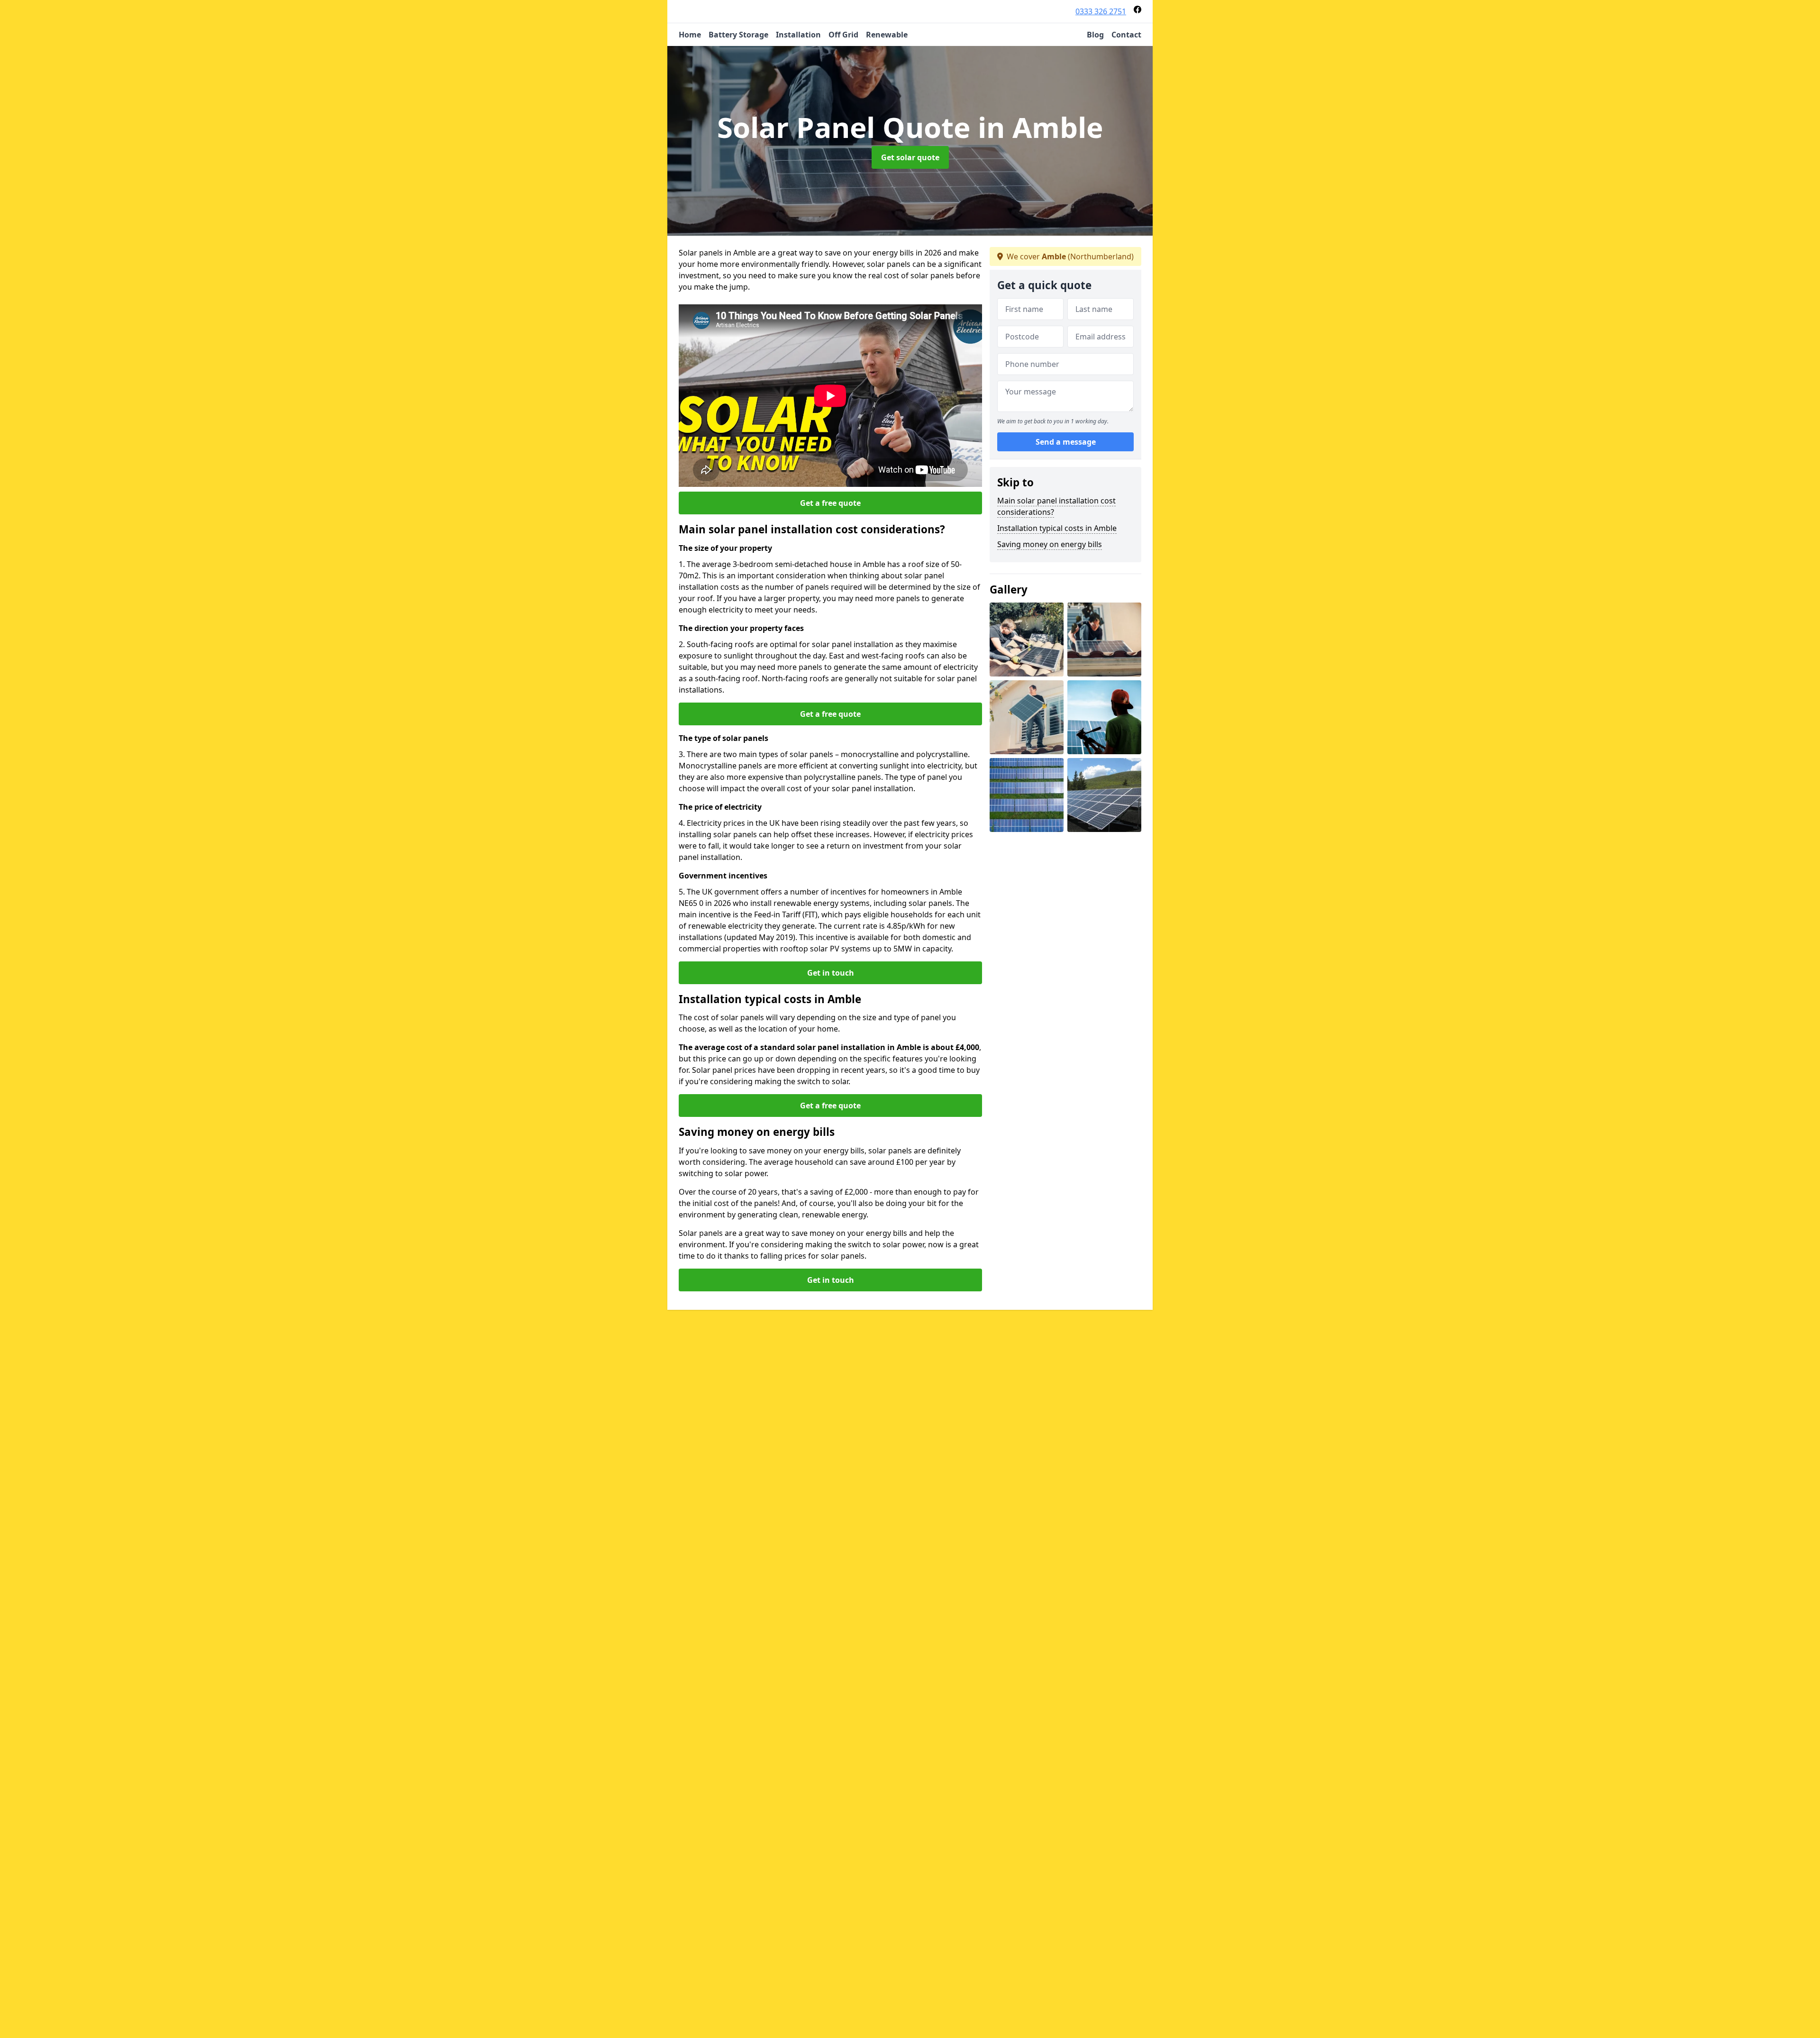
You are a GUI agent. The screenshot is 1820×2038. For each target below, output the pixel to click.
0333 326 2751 (1101, 11)
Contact (1126, 35)
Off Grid (843, 35)
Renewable (887, 35)
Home (690, 35)
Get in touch (831, 973)
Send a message (1066, 442)
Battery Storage (738, 35)
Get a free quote (830, 503)
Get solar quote (910, 157)
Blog (1095, 35)
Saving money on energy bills (1050, 544)
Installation (798, 35)
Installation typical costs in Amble (1057, 528)
